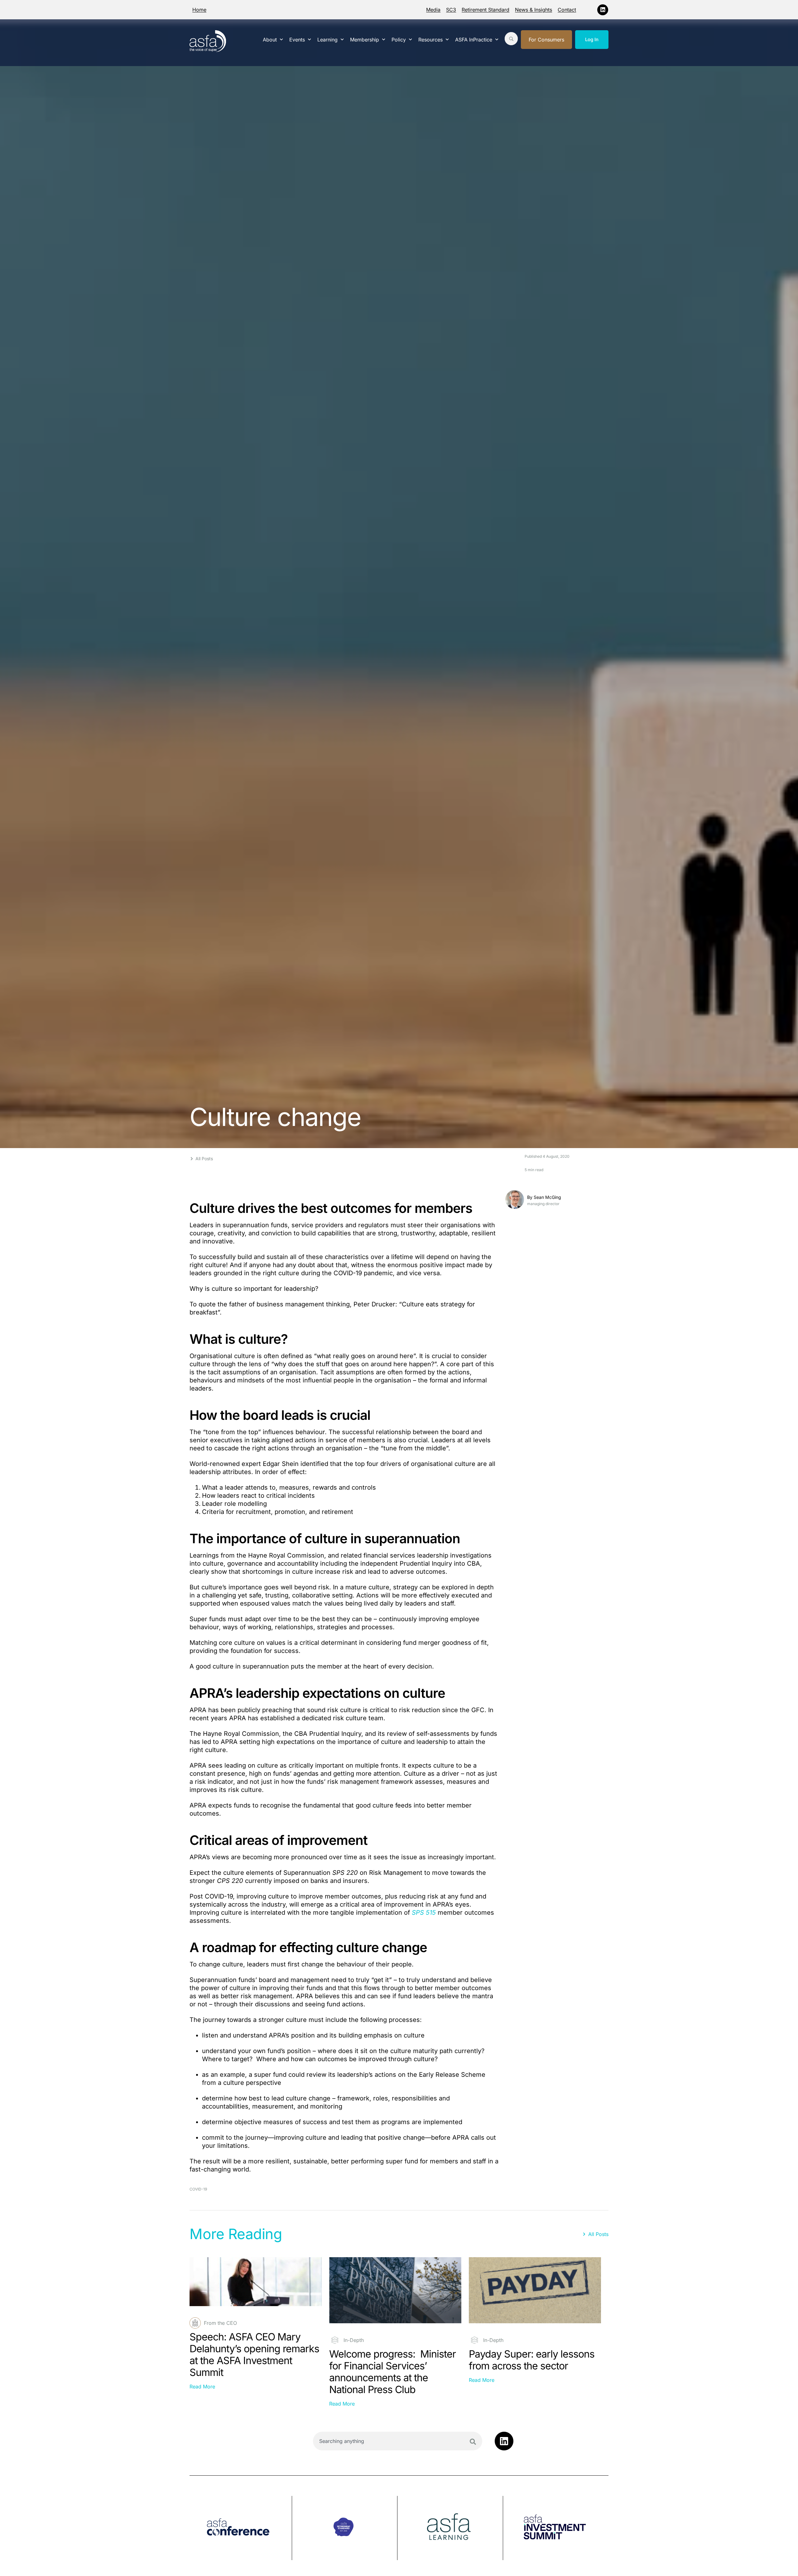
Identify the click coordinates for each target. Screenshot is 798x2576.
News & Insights (534, 10)
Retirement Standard (486, 10)
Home (199, 10)
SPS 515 (424, 1913)
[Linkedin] (603, 10)
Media (433, 10)
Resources (430, 40)
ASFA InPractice (474, 40)
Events (297, 40)
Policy (399, 40)
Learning (327, 40)
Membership (365, 40)
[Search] (473, 2442)
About (270, 40)
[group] (241, 2528)
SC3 (451, 10)
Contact (567, 10)
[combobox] (398, 2441)
